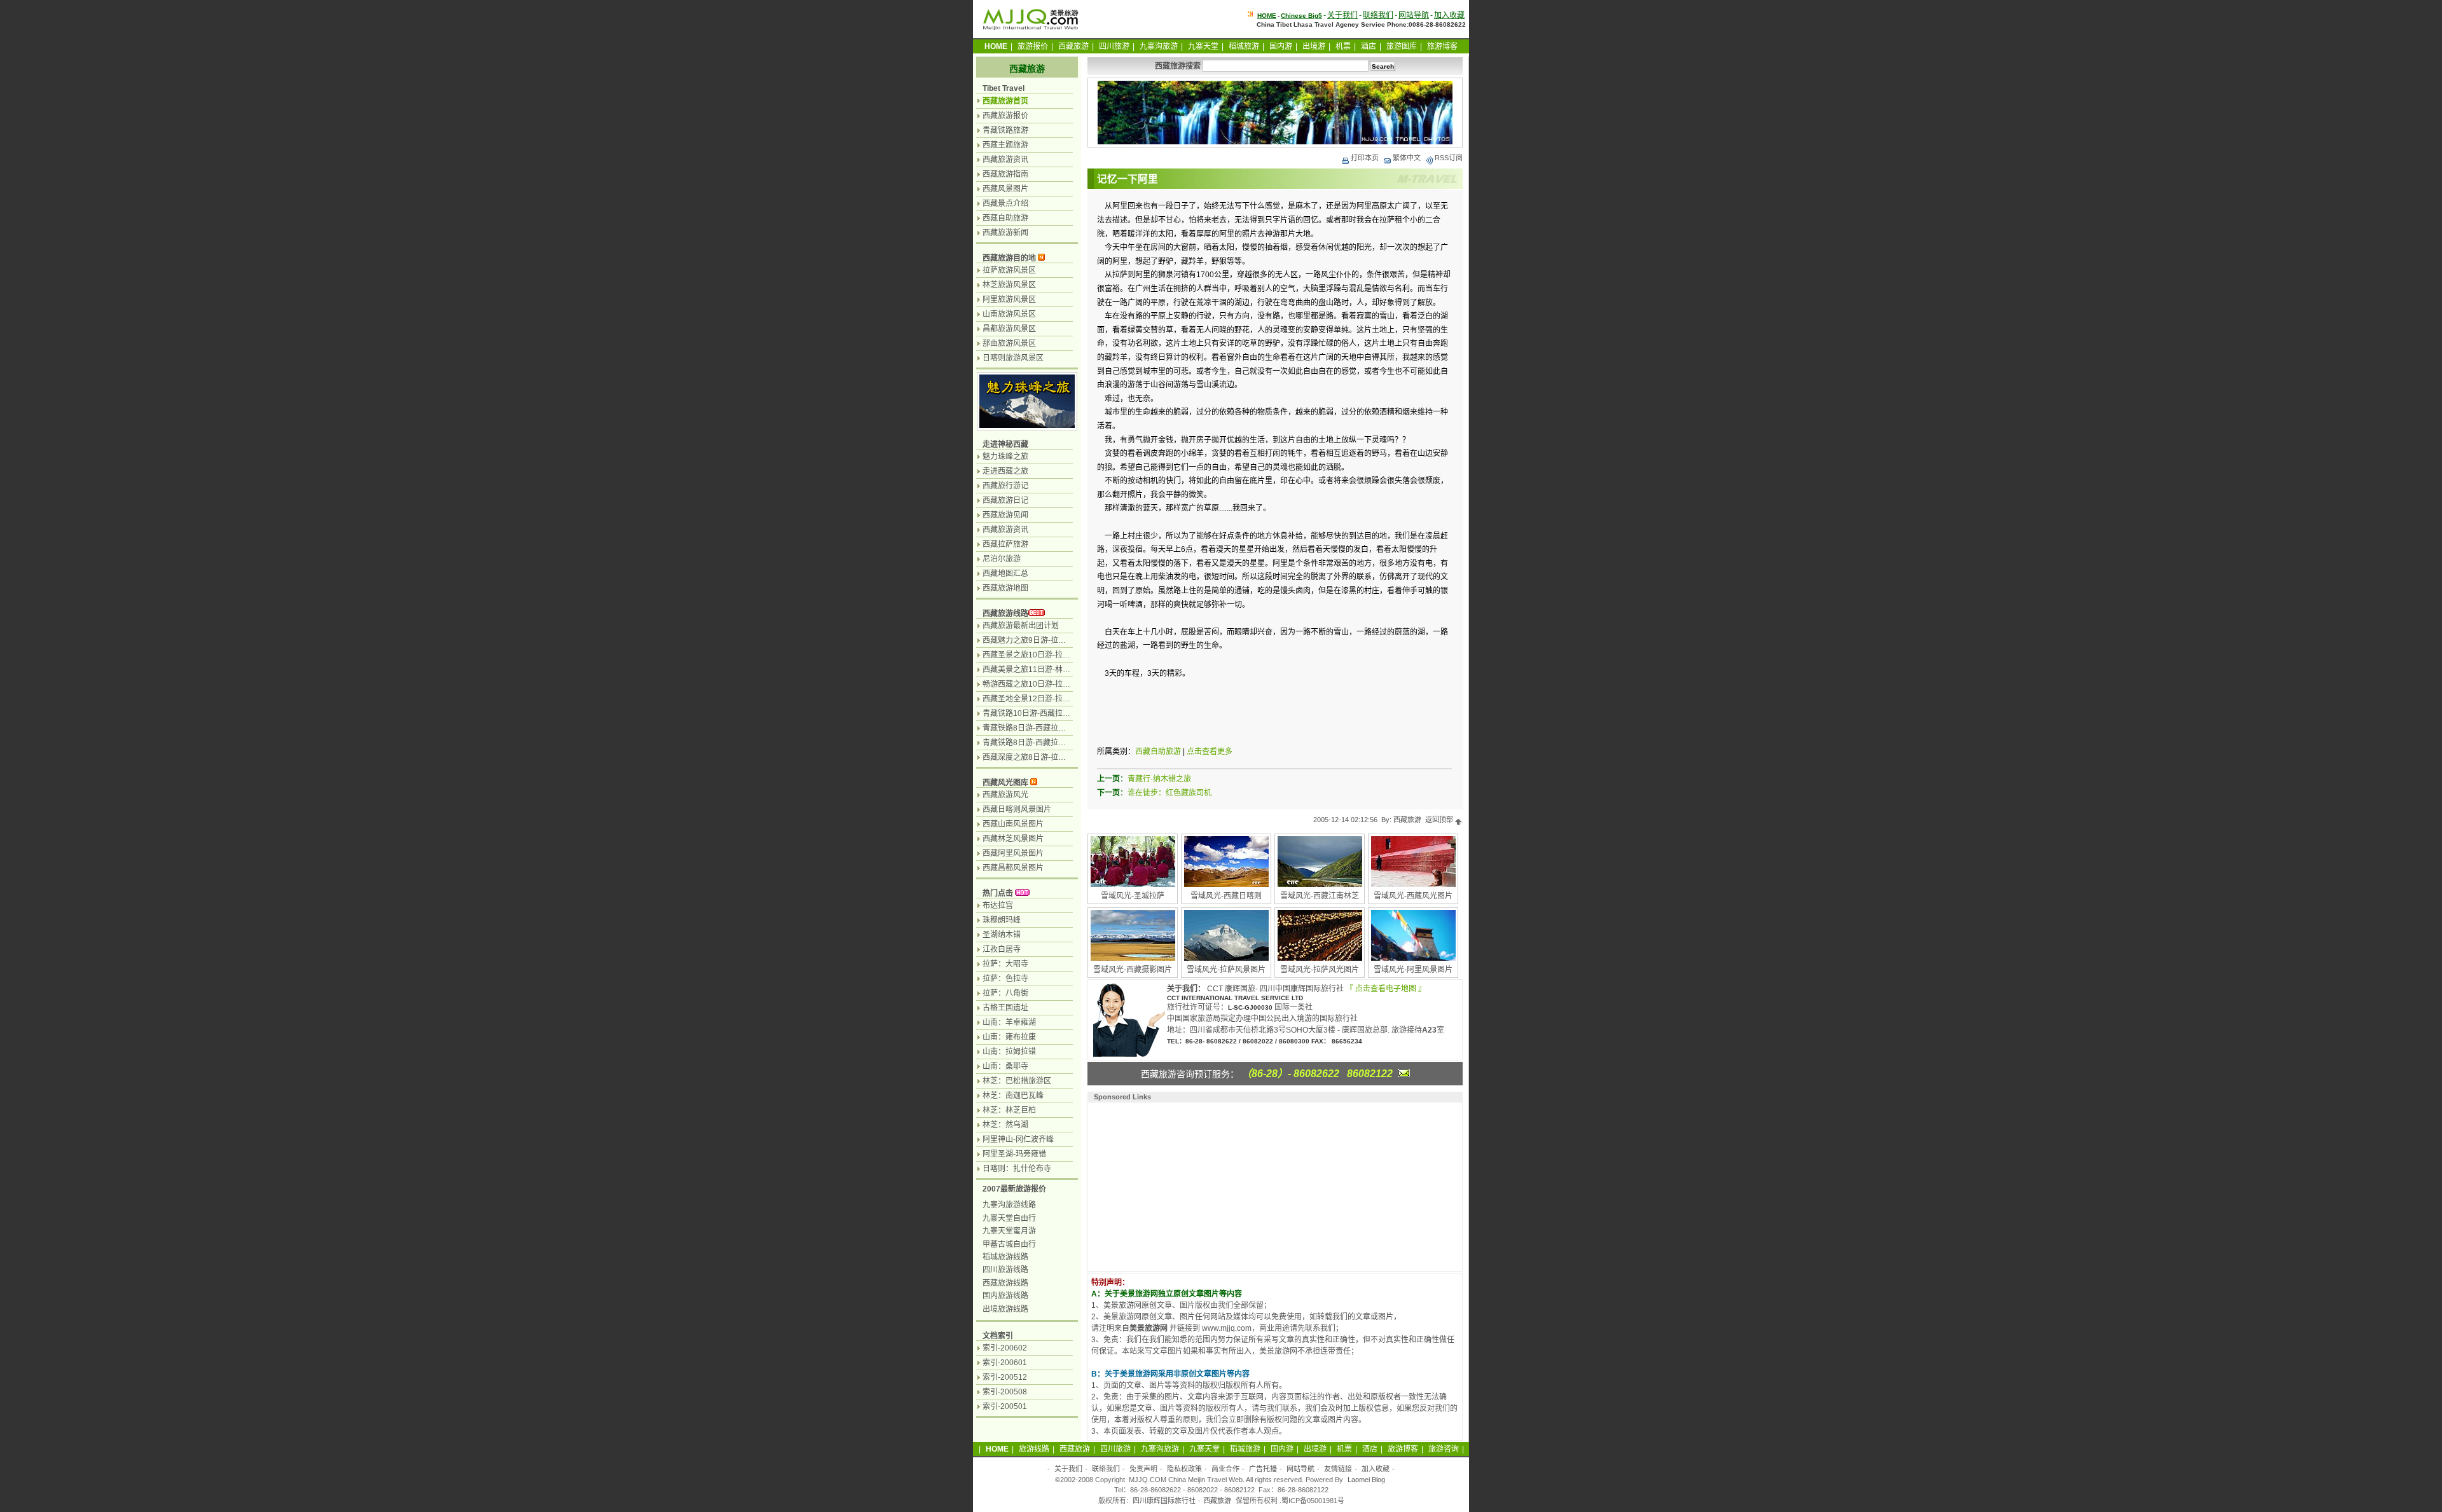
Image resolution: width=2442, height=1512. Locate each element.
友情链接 (1338, 1469)
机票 (1343, 46)
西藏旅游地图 (1005, 588)
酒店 (1369, 46)
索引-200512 (1005, 1377)
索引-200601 (1005, 1363)
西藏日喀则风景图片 (1017, 809)
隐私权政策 (1184, 1469)
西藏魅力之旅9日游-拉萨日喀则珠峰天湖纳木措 (1062, 640)
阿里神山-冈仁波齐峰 (1018, 1139)
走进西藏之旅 (1005, 471)
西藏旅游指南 (1005, 174)
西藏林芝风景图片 (1013, 839)
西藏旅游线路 (1005, 614)
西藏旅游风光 (1005, 795)
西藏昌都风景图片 (1013, 868)
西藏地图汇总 (1005, 574)
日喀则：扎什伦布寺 (1017, 1169)
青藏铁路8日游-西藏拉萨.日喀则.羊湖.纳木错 (1058, 743)
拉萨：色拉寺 (1005, 979)
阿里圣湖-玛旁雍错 (1014, 1154)
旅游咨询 (1444, 1449)
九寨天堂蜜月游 (1009, 1231)
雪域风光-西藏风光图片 (1413, 896)
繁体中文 (1407, 158)
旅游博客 (1442, 46)
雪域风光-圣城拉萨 (1133, 896)
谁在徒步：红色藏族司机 (1169, 793)
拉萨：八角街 (1005, 993)
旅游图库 (1402, 46)
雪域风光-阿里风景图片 (1413, 970)
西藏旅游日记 (1005, 500)
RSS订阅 (1449, 158)
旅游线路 (1034, 1449)
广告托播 (1263, 1469)
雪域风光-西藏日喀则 (1226, 896)
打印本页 (1365, 158)
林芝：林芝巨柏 (1009, 1110)
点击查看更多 (1210, 752)
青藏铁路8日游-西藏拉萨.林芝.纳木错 (1045, 728)
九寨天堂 (1203, 46)
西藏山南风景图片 (1013, 824)
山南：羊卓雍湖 (1009, 1022)
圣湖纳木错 (1002, 935)
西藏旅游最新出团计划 (1021, 626)
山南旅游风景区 (1009, 314)
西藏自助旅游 (1158, 752)
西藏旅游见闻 (1005, 515)
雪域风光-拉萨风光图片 (1320, 970)
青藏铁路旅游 (1005, 130)
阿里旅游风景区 (1009, 299)
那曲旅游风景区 (1009, 343)
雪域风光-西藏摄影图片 (1133, 970)
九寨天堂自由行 (1009, 1218)
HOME (1267, 16)
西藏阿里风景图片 (1013, 853)
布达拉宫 (998, 905)
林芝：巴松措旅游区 (1017, 1081)
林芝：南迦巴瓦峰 (1013, 1096)
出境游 (1314, 46)
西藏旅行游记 (1005, 486)
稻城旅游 (1244, 46)
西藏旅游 (1073, 46)
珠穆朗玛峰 (1002, 920)
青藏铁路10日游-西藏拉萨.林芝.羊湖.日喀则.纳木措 (1068, 713)
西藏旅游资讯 (1005, 160)
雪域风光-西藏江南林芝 (1320, 896)
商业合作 (1225, 1469)
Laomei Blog (1366, 1480)
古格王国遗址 (1005, 1008)
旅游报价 (1033, 46)
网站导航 (1414, 15)
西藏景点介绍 (1005, 203)
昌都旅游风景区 (1009, 329)
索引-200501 (1005, 1406)
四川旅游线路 (1005, 1270)
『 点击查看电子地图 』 (1386, 989)
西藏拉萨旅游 (1005, 544)
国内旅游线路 (1005, 1296)
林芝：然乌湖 (1005, 1125)
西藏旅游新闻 (1005, 233)
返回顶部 (1440, 820)
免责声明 (1143, 1469)
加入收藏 (1449, 15)
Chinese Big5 (1301, 16)
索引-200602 (1005, 1348)
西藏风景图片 (1005, 189)
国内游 (1281, 46)
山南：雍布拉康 (1009, 1037)
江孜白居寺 (1002, 949)
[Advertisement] (1174, 1185)
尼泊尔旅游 (1002, 559)
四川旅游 (1114, 46)
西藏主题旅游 (1005, 145)
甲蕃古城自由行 (1009, 1244)
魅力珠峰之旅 (1005, 457)
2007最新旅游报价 (1014, 1189)
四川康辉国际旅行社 (1164, 1501)
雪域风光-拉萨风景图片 (1226, 970)
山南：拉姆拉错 (1009, 1052)
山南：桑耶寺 (1005, 1066)
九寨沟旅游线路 (1009, 1205)
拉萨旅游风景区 (1009, 270)
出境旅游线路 (1005, 1309)
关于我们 (1342, 15)
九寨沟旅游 (1159, 46)
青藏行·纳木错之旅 (1159, 779)
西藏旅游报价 (1005, 116)
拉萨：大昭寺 (1005, 964)
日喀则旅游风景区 (1013, 358)
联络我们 (1378, 15)
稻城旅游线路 (1005, 1257)
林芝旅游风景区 (1009, 285)
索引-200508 (1005, 1392)
